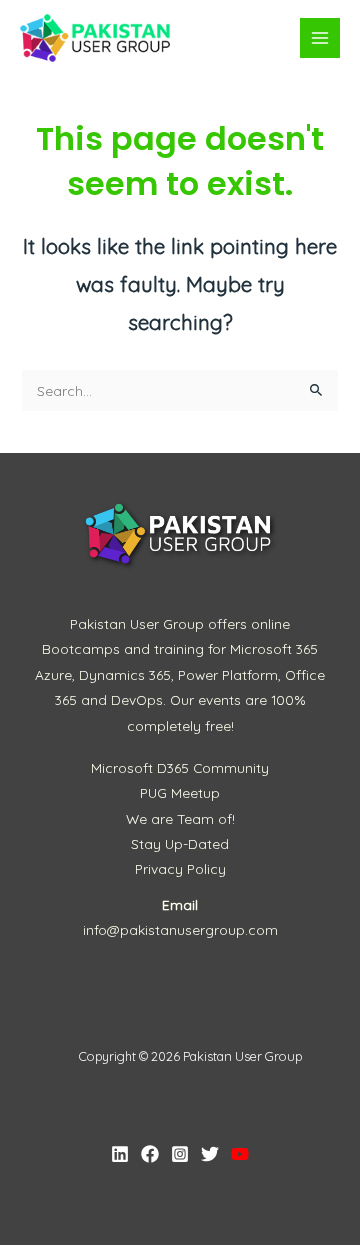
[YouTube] (240, 1154)
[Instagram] (180, 1154)
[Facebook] (150, 1154)
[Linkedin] (120, 1154)
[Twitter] (210, 1154)
